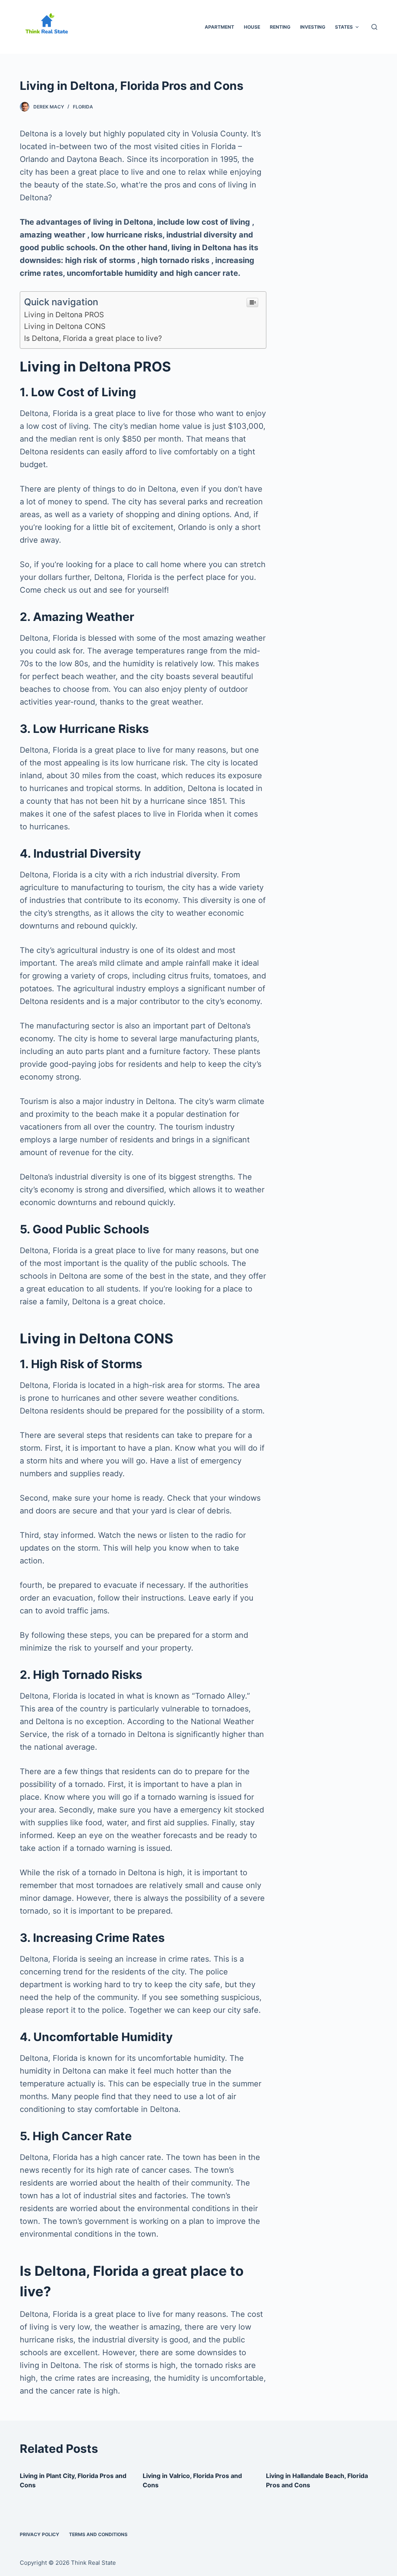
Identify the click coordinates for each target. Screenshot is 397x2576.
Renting (280, 27)
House (252, 27)
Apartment (219, 27)
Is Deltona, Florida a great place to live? (93, 338)
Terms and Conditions (98, 2534)
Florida (83, 107)
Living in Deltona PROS (64, 315)
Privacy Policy (40, 2534)
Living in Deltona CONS (65, 326)
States (344, 27)
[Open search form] (374, 27)
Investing (313, 27)
